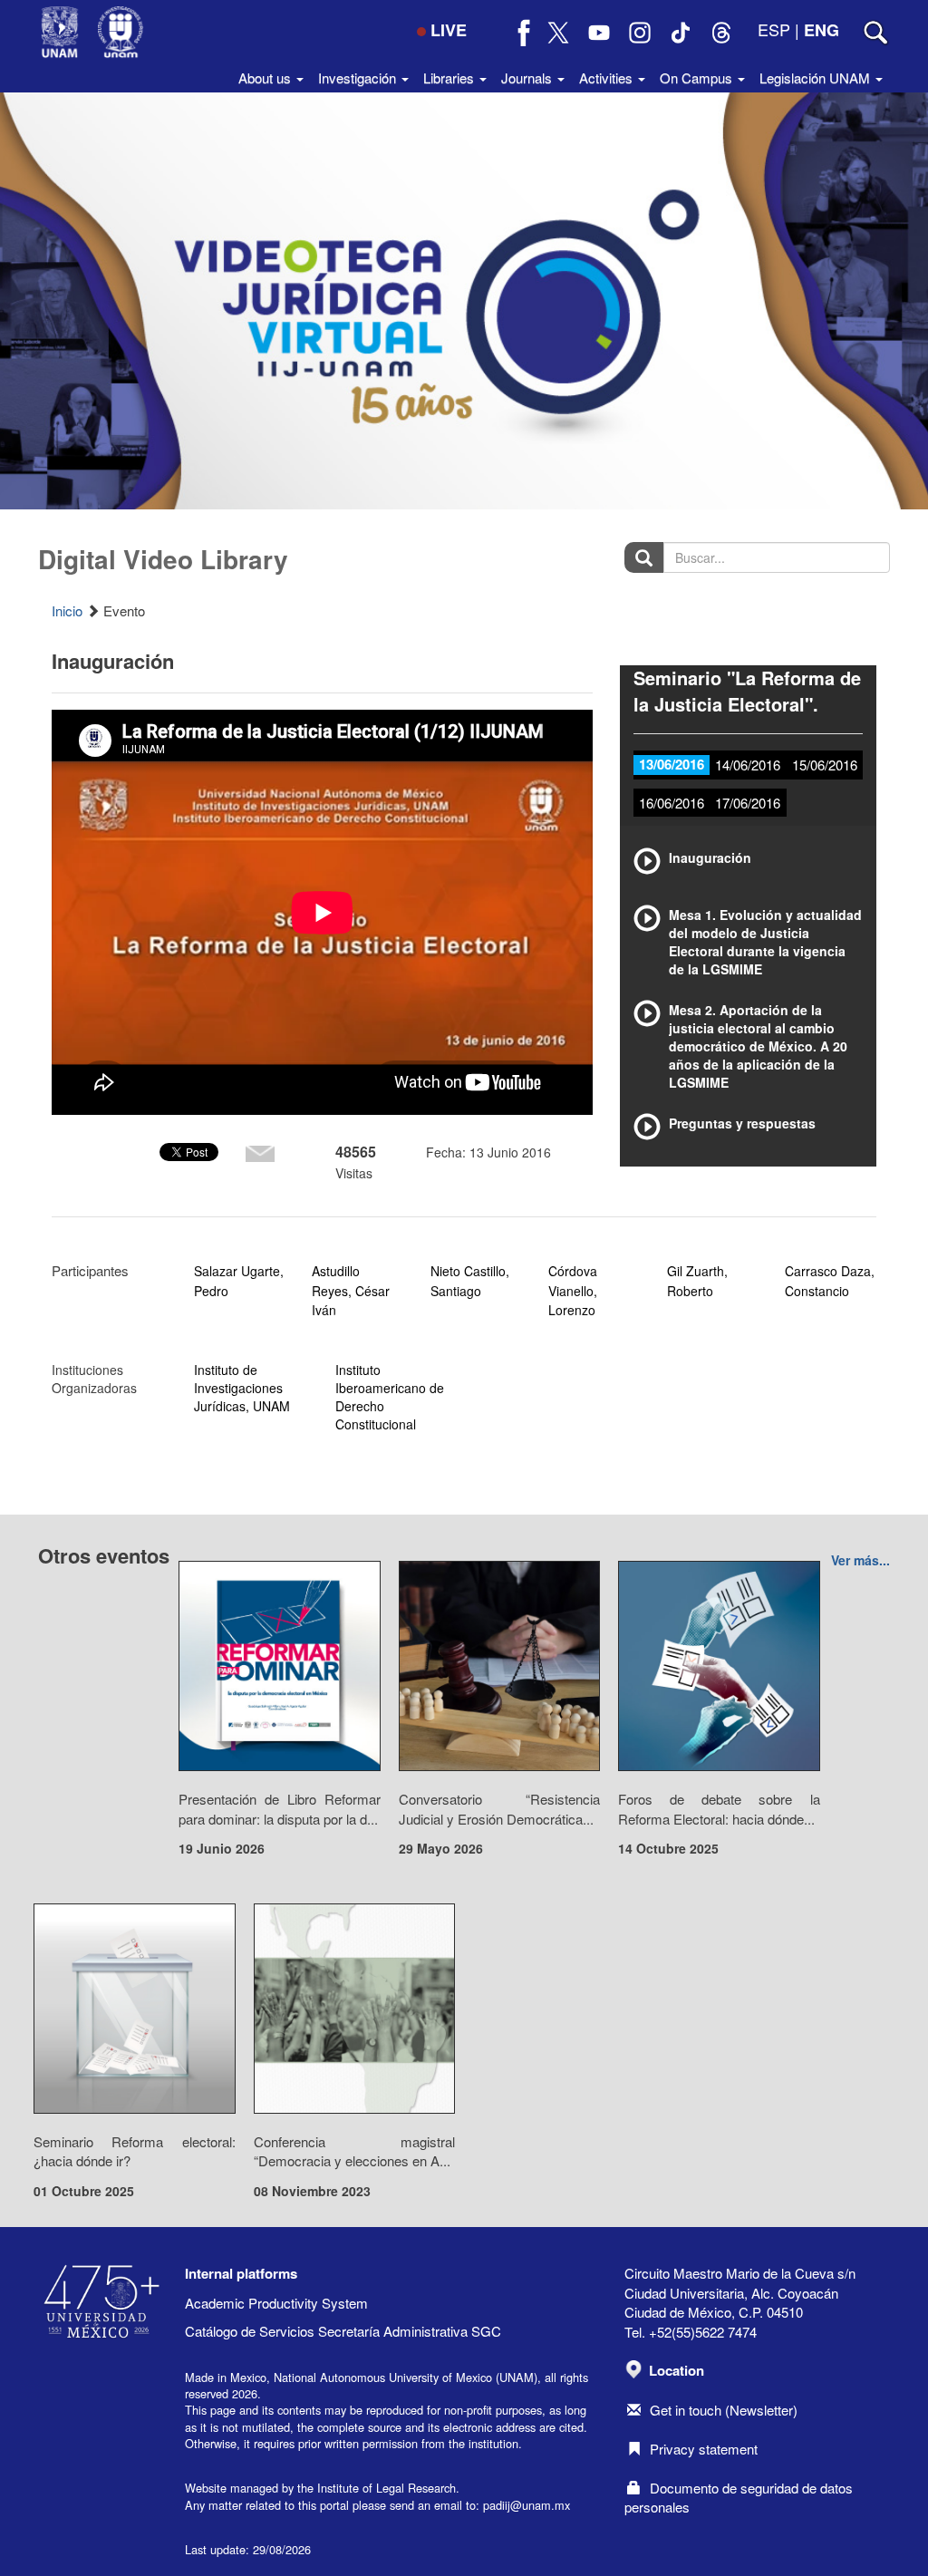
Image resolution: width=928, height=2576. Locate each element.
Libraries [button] (450, 77)
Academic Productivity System (276, 2303)
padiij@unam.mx (527, 2505)
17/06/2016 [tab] (748, 803)
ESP (774, 29)
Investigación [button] (359, 77)
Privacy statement (704, 2449)
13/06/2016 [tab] (672, 764)
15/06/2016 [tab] (825, 765)
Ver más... (860, 1560)
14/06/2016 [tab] (748, 765)
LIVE (449, 30)
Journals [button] (528, 77)
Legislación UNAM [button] (817, 77)
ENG (822, 30)
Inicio (67, 610)
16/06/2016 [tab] (672, 803)
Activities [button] (608, 77)
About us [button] (266, 77)
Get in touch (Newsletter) (724, 2410)
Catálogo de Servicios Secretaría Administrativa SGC (343, 2331)
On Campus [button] (698, 77)
